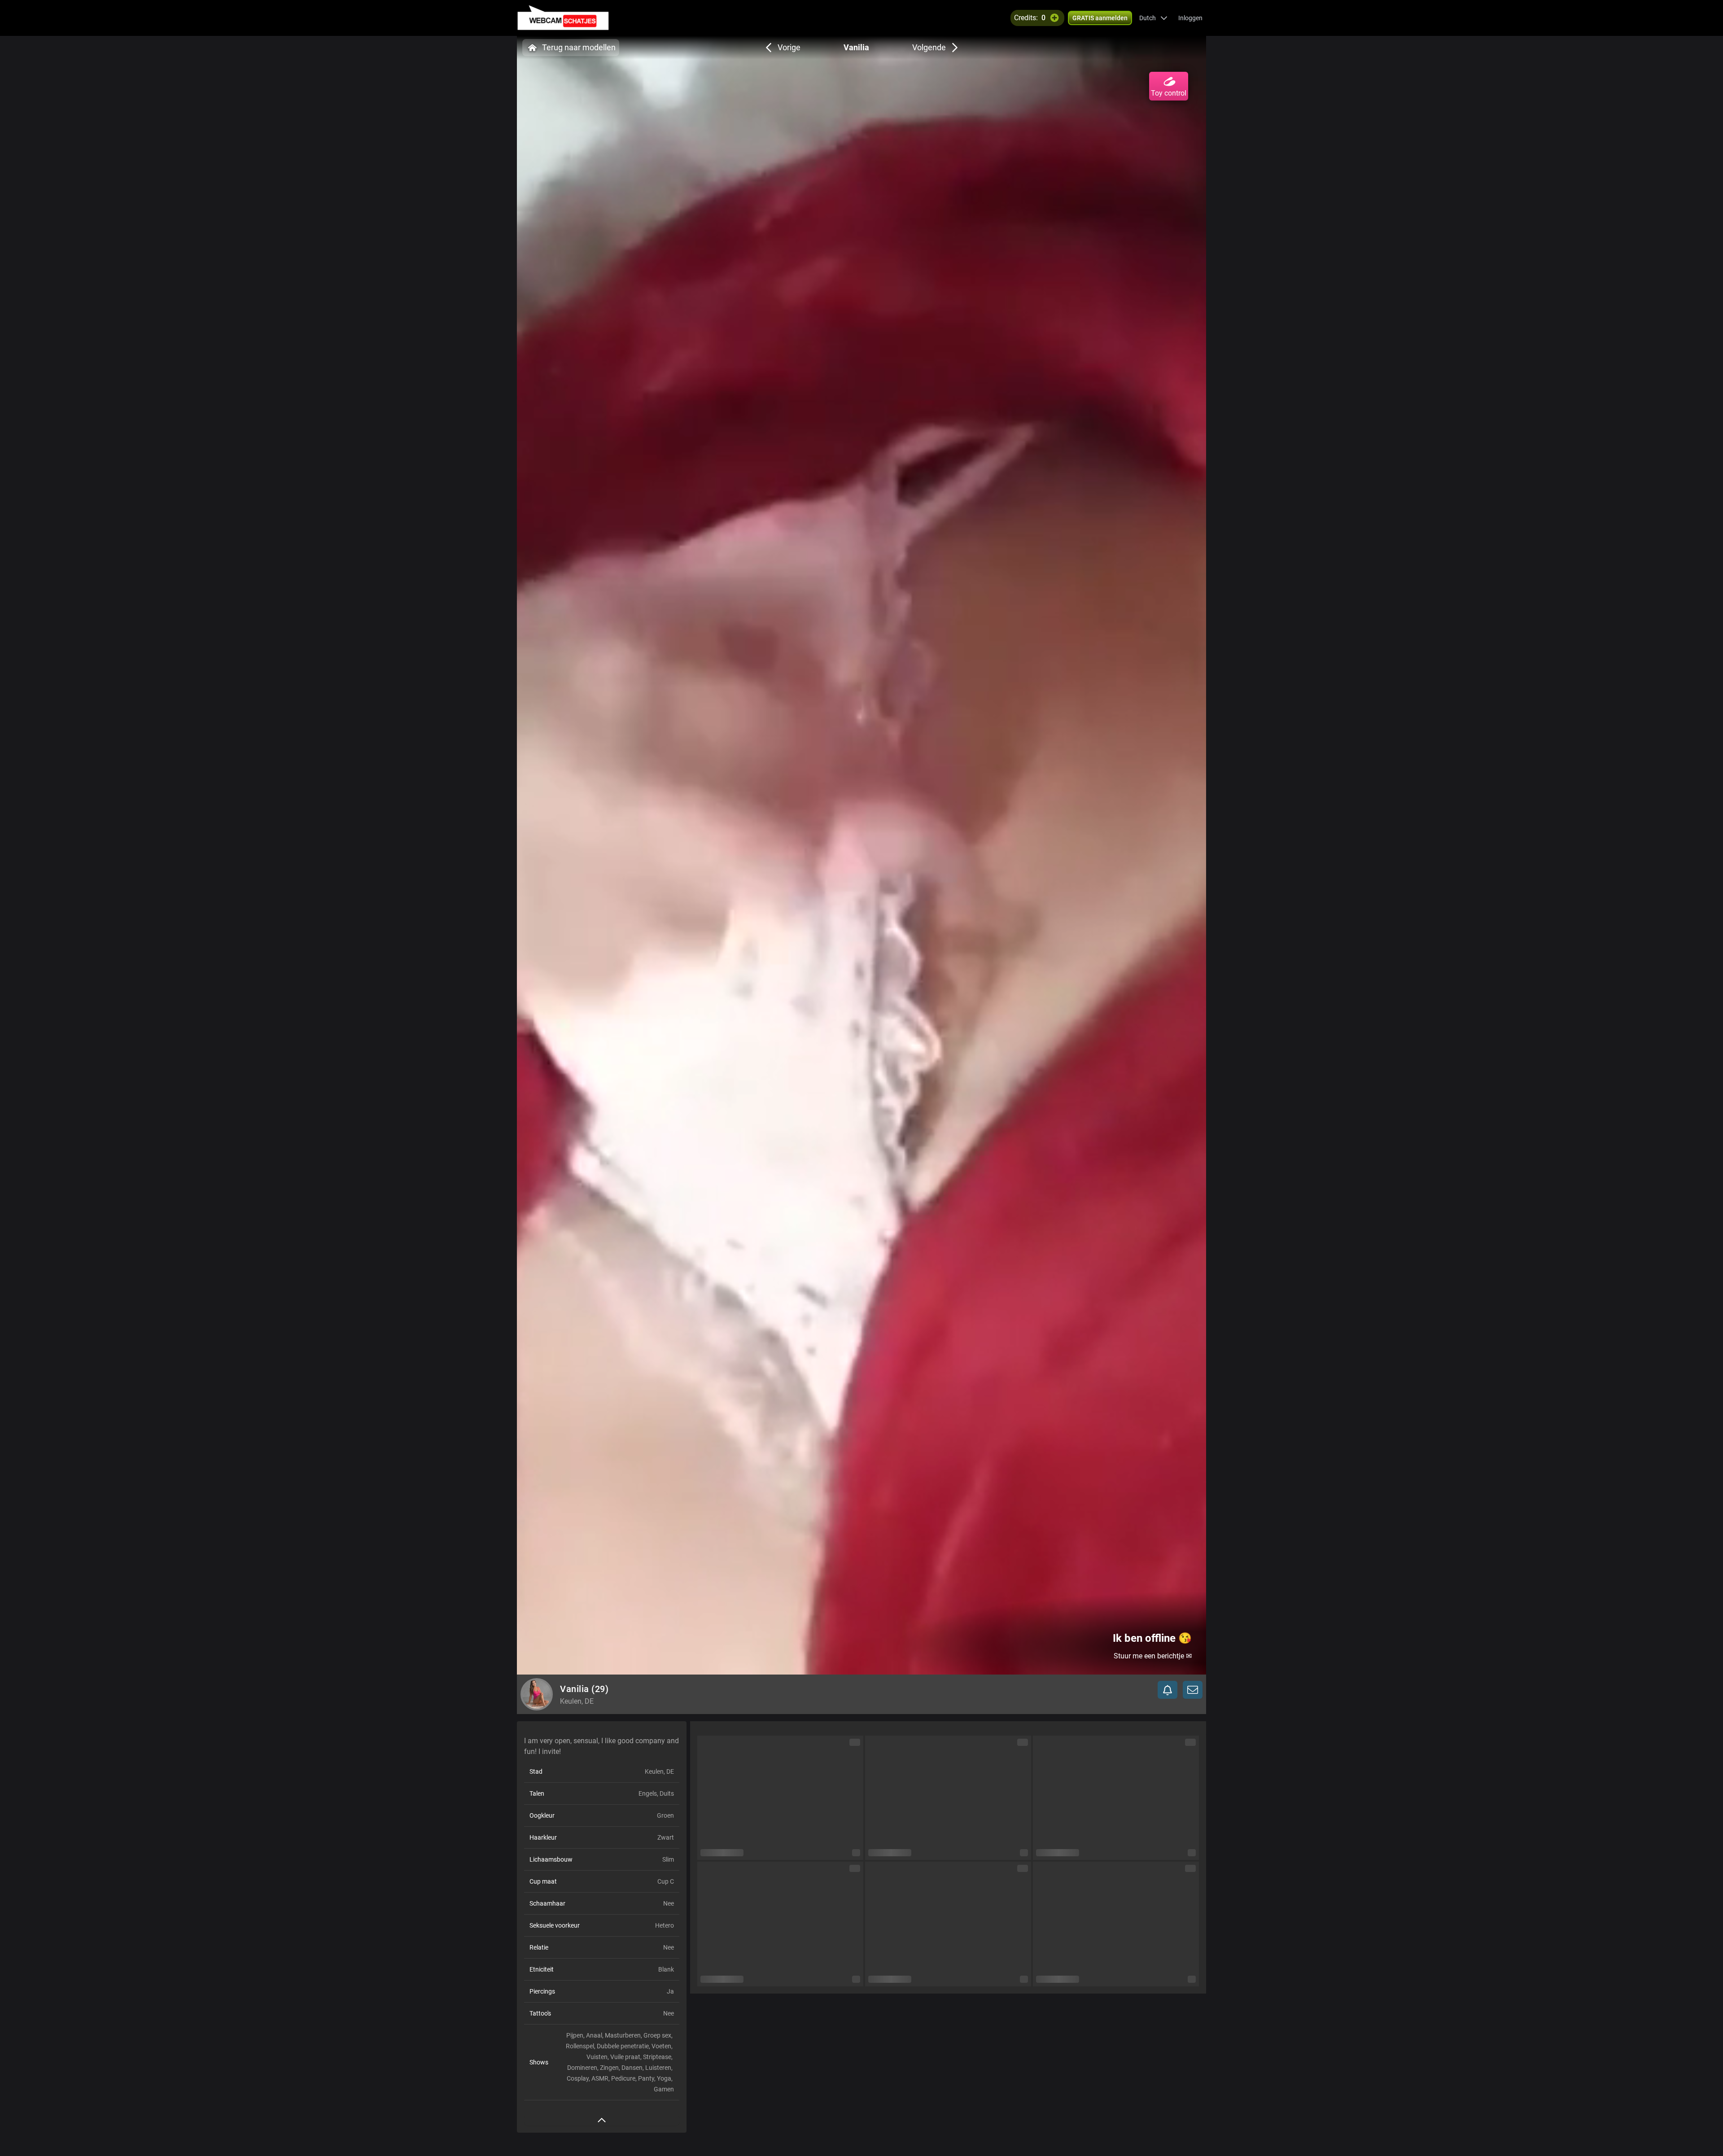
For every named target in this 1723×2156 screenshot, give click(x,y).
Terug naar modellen (579, 47)
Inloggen (1190, 18)
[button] (1153, 18)
